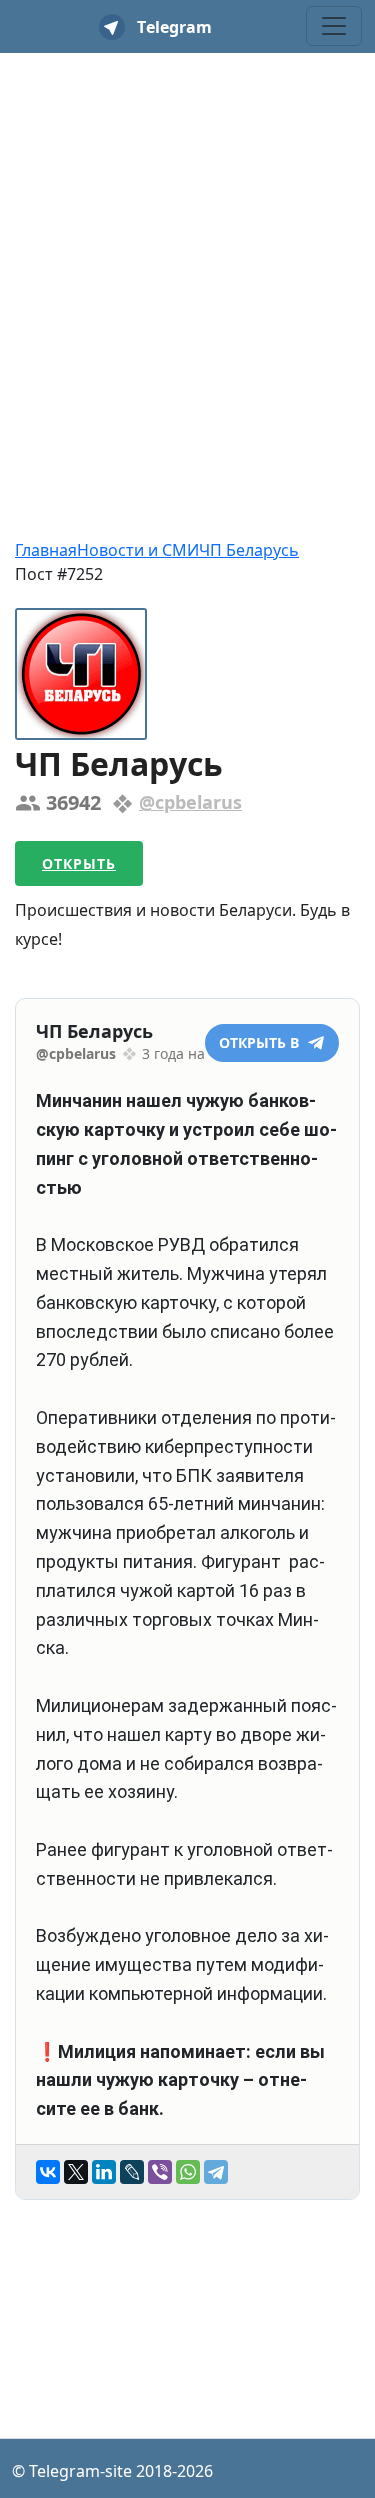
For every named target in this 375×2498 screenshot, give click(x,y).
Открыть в (261, 1042)
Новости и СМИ (138, 550)
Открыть (79, 863)
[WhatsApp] (188, 2172)
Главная (46, 550)
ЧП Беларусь (249, 550)
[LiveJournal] (132, 2172)
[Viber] (160, 2172)
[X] (76, 2172)
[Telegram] (216, 2172)
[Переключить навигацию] (334, 26)
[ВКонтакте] (48, 2172)
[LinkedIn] (104, 2172)
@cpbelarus (190, 802)
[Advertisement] (187, 260)
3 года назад (185, 1053)
